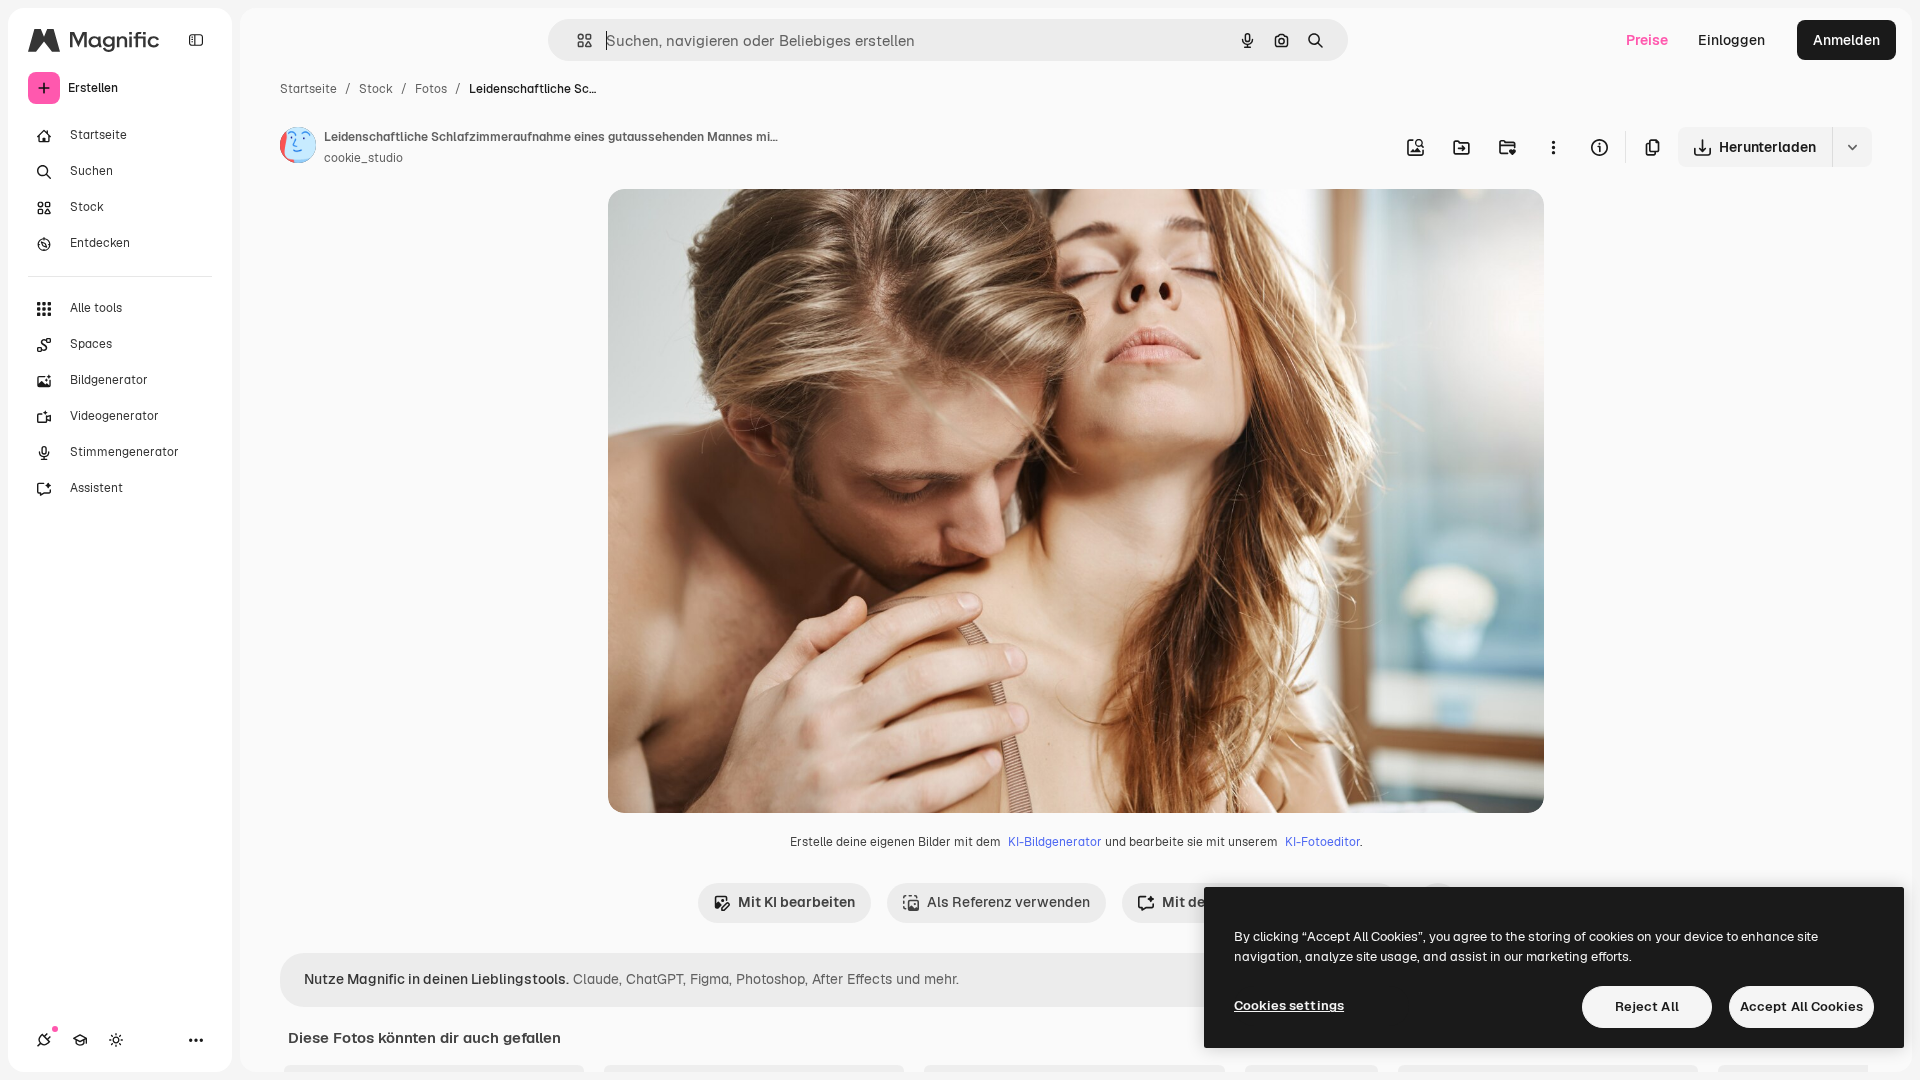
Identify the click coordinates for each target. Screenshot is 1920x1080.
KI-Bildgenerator (1055, 842)
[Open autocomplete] (576, 40)
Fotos (431, 89)
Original (736, 227)
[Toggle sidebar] (196, 40)
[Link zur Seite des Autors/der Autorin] (298, 148)
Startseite (308, 89)
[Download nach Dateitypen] (1852, 147)
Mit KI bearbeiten (796, 902)
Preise (1647, 40)
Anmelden (1846, 40)
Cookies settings (1289, 1005)
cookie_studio (363, 158)
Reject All (1647, 1006)
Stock (376, 89)
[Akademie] (80, 1040)
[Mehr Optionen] (1553, 147)
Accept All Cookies (1801, 1006)
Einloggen (1731, 40)
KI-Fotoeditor (1322, 842)
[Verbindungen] (44, 1040)
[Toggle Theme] (116, 1040)
